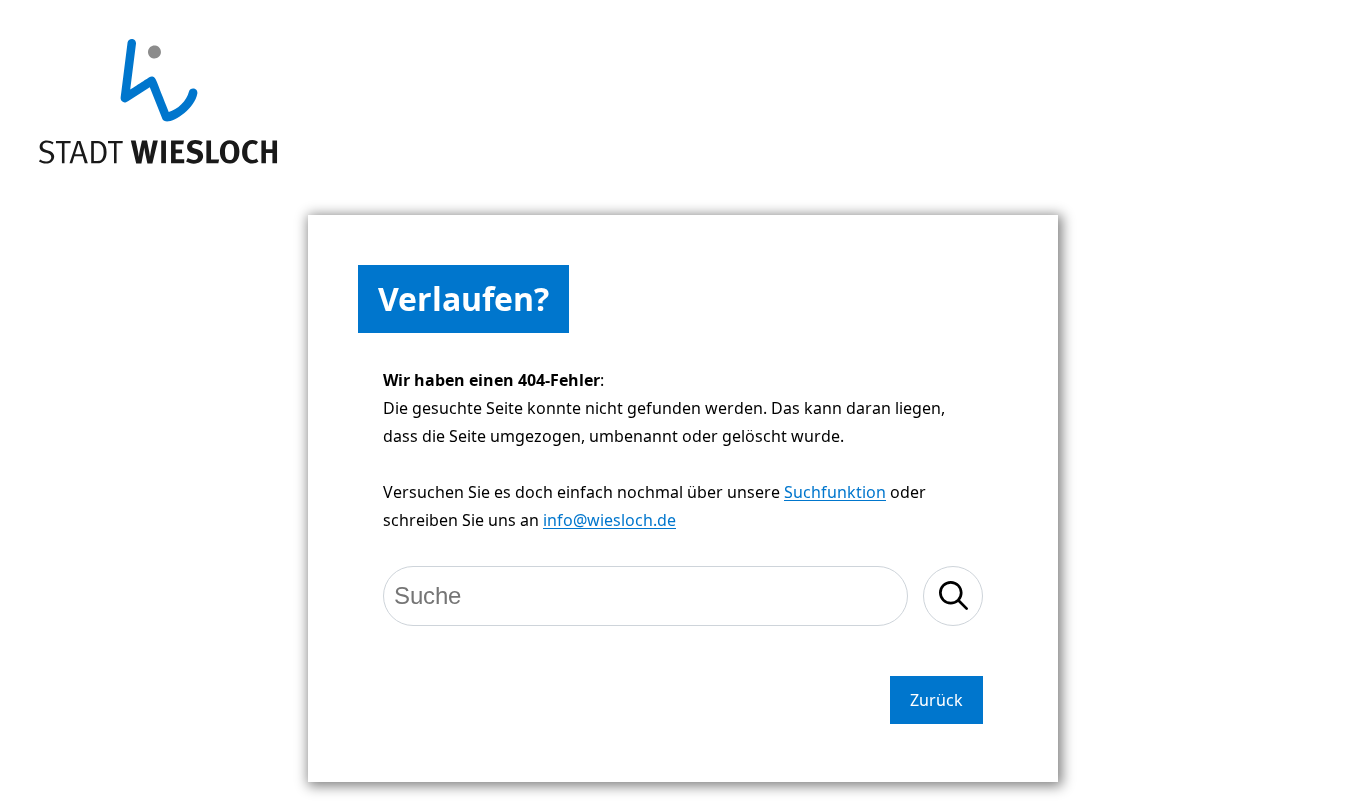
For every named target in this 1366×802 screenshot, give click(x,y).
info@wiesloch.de (609, 520)
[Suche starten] (953, 596)
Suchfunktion (835, 492)
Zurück (936, 700)
